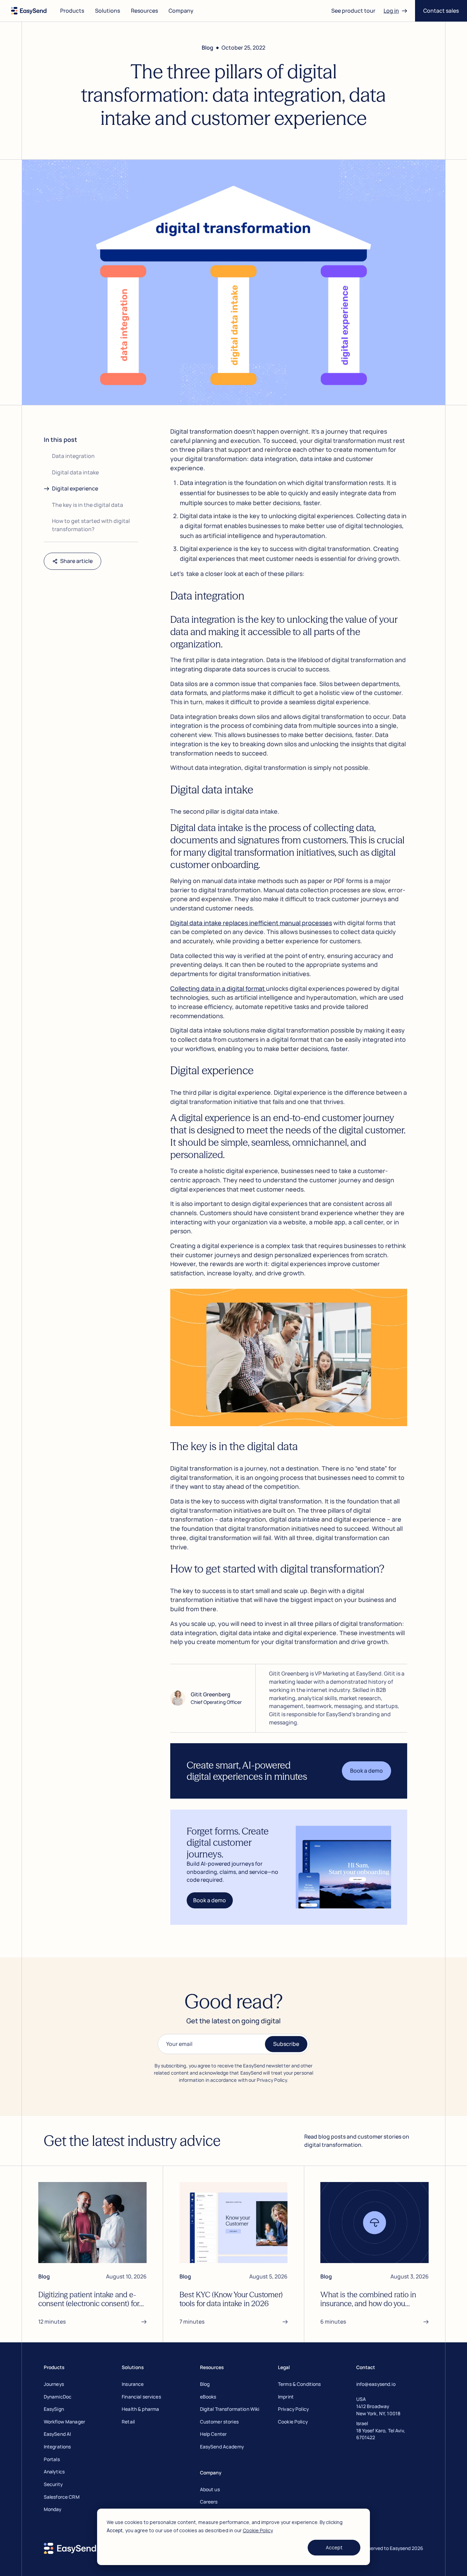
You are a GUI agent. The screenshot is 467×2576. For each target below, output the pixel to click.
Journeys (54, 2384)
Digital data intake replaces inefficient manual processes (251, 923)
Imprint (286, 2397)
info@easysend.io (376, 2384)
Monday (53, 2509)
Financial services (141, 2397)
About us (210, 2489)
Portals (52, 2459)
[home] (29, 11)
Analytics (54, 2472)
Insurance (133, 2384)
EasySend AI (57, 2434)
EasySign (54, 2409)
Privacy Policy (293, 2409)
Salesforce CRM (62, 2497)
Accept (334, 2547)
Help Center (214, 2434)
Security (53, 2484)
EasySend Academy (222, 2447)
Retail (128, 2422)
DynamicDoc (58, 2397)
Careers (209, 2502)
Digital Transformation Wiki (230, 2409)
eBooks (208, 2397)
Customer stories (219, 2422)
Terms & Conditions (299, 2384)
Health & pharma (140, 2409)
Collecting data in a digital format (218, 988)
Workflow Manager (64, 2422)
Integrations (57, 2447)
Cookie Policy (258, 2530)
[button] (72, 11)
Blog (205, 2384)
